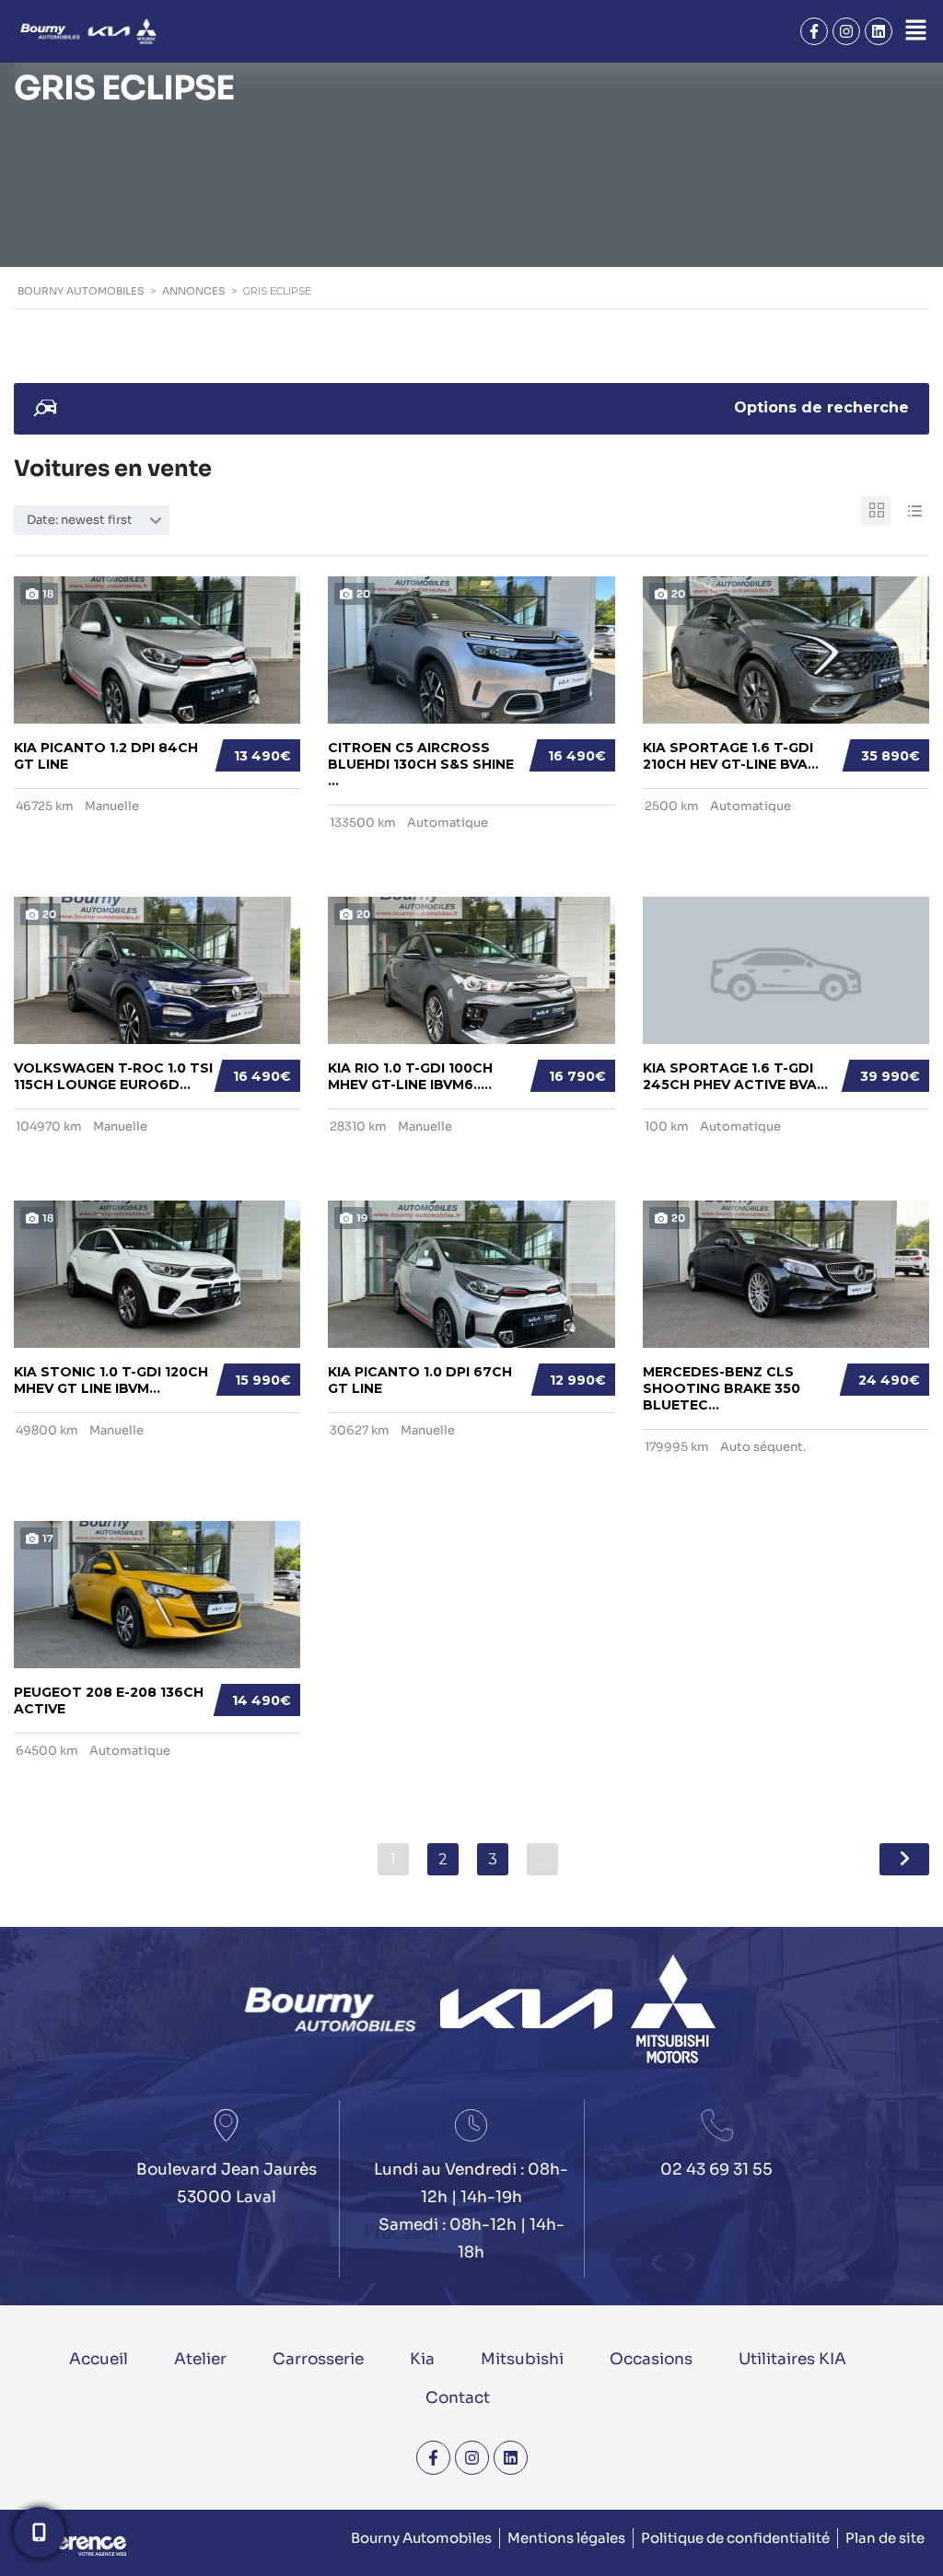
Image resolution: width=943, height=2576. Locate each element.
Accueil (99, 2359)
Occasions (651, 2359)
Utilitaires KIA (792, 2359)
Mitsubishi (522, 2359)
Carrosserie (318, 2359)
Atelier (200, 2359)
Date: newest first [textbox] (80, 520)
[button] (915, 31)
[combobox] (92, 520)
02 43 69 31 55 (716, 2170)
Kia (422, 2359)
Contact (458, 2398)
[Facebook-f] (814, 31)
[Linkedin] (879, 31)
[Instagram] (846, 31)
